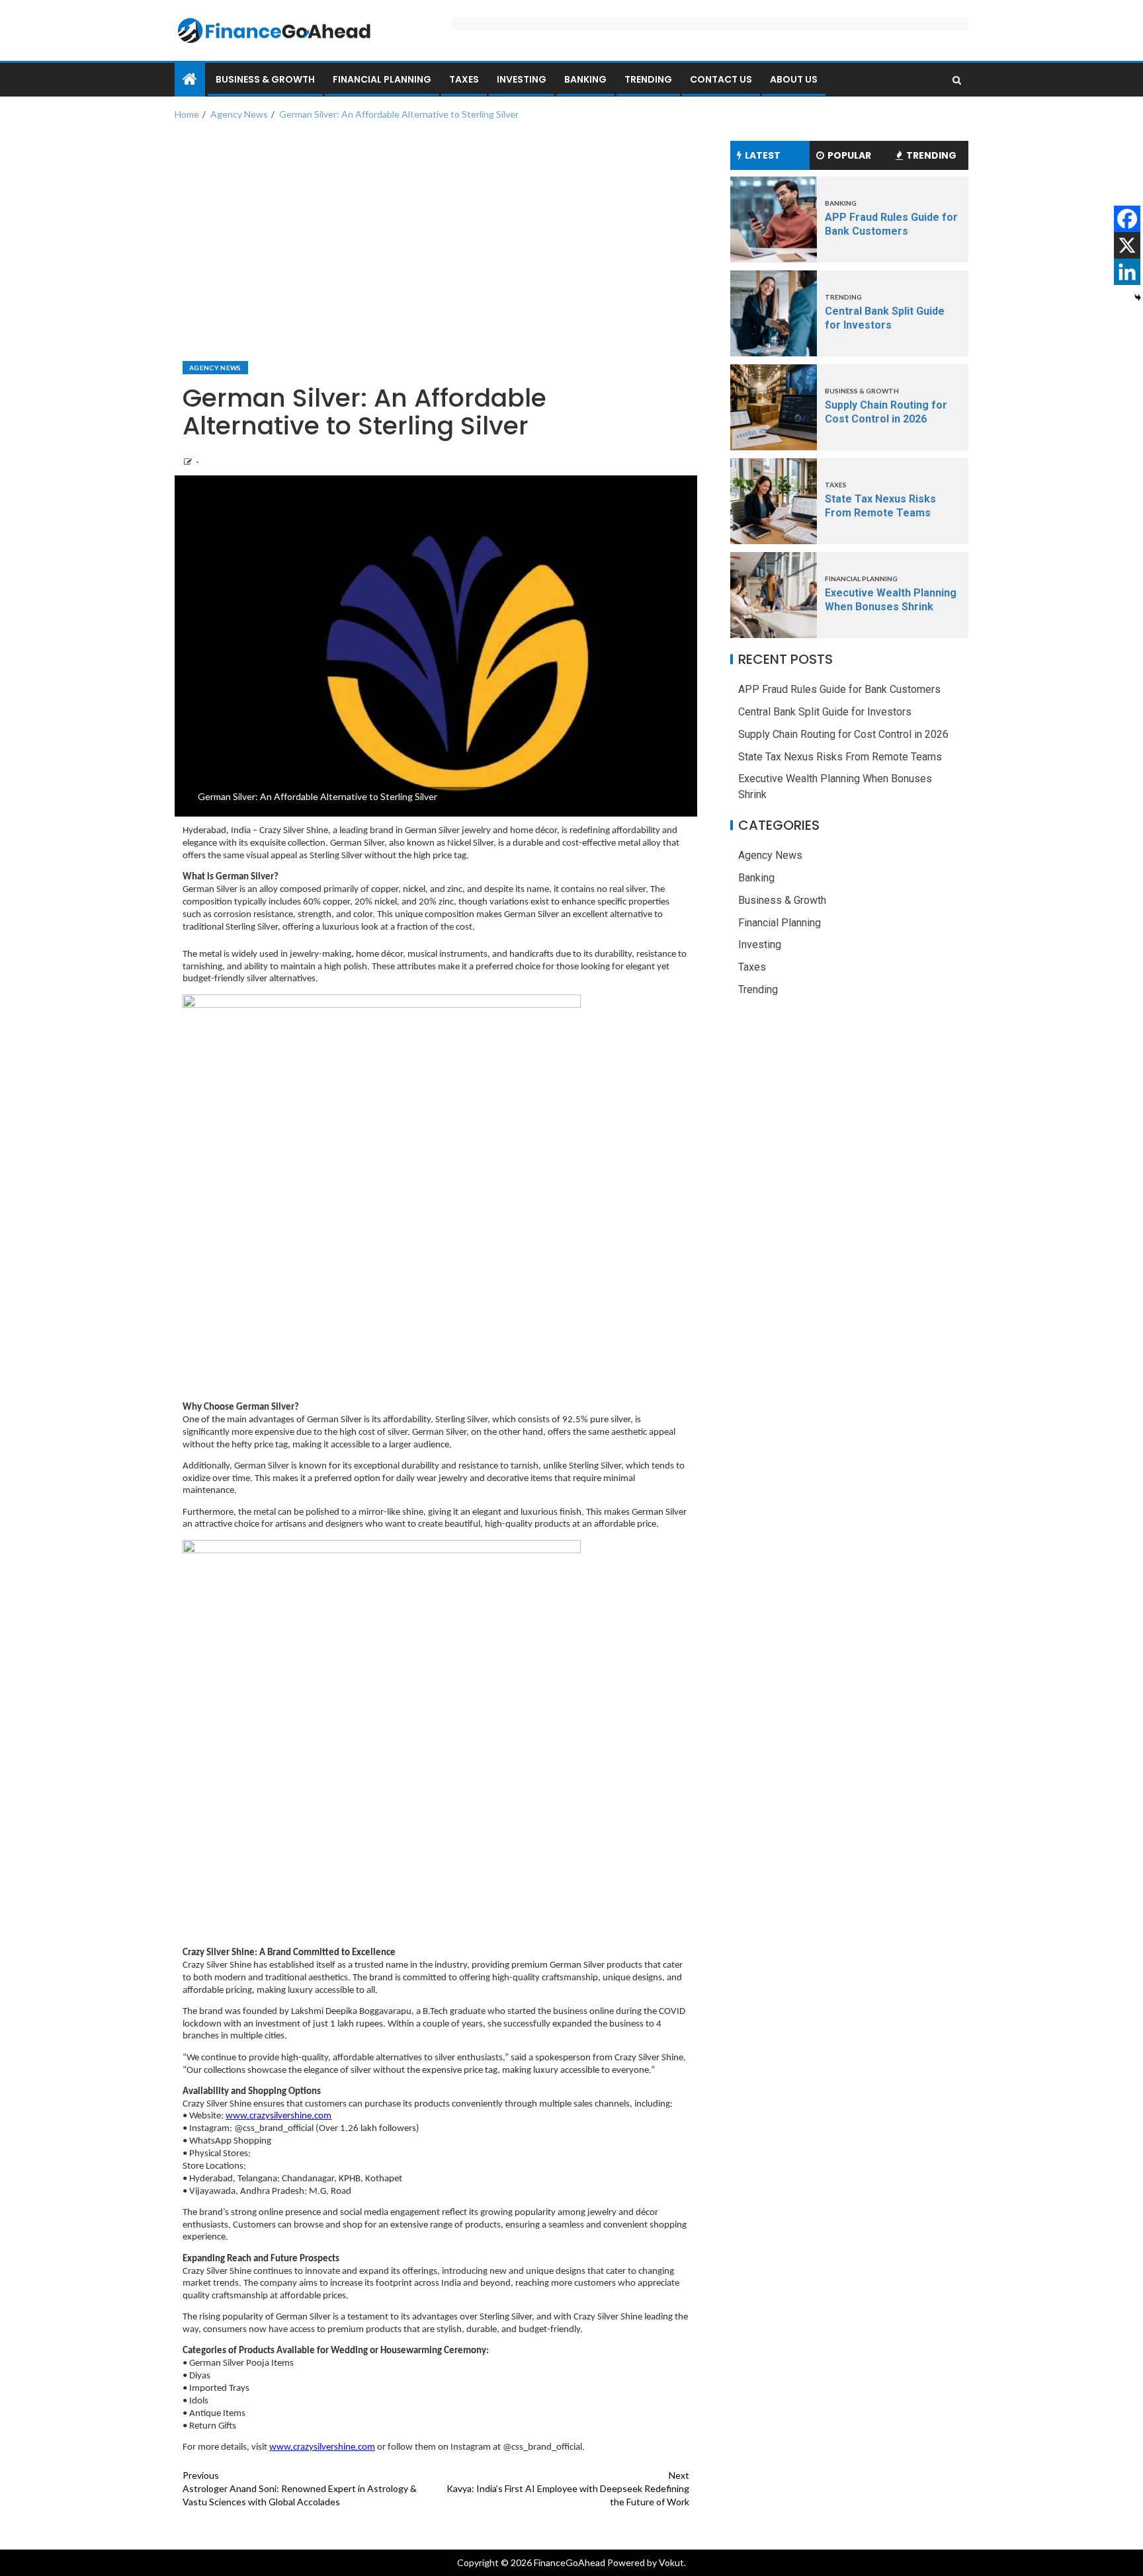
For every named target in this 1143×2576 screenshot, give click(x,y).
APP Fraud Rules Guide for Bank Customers (839, 689)
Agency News (215, 368)
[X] (1127, 245)
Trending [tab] (931, 155)
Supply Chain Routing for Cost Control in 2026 (843, 734)
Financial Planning (382, 79)
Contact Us (721, 79)
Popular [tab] (849, 155)
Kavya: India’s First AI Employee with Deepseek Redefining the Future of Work (568, 2488)
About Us (794, 79)
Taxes (464, 79)
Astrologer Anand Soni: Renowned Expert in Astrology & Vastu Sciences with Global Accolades (300, 2488)
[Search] (957, 80)
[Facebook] (1127, 219)
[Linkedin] (1127, 272)
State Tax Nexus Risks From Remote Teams (840, 757)
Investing (522, 79)
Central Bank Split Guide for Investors (825, 712)
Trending (648, 79)
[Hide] (1138, 298)
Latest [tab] (763, 155)
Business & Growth (265, 79)
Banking (585, 79)
